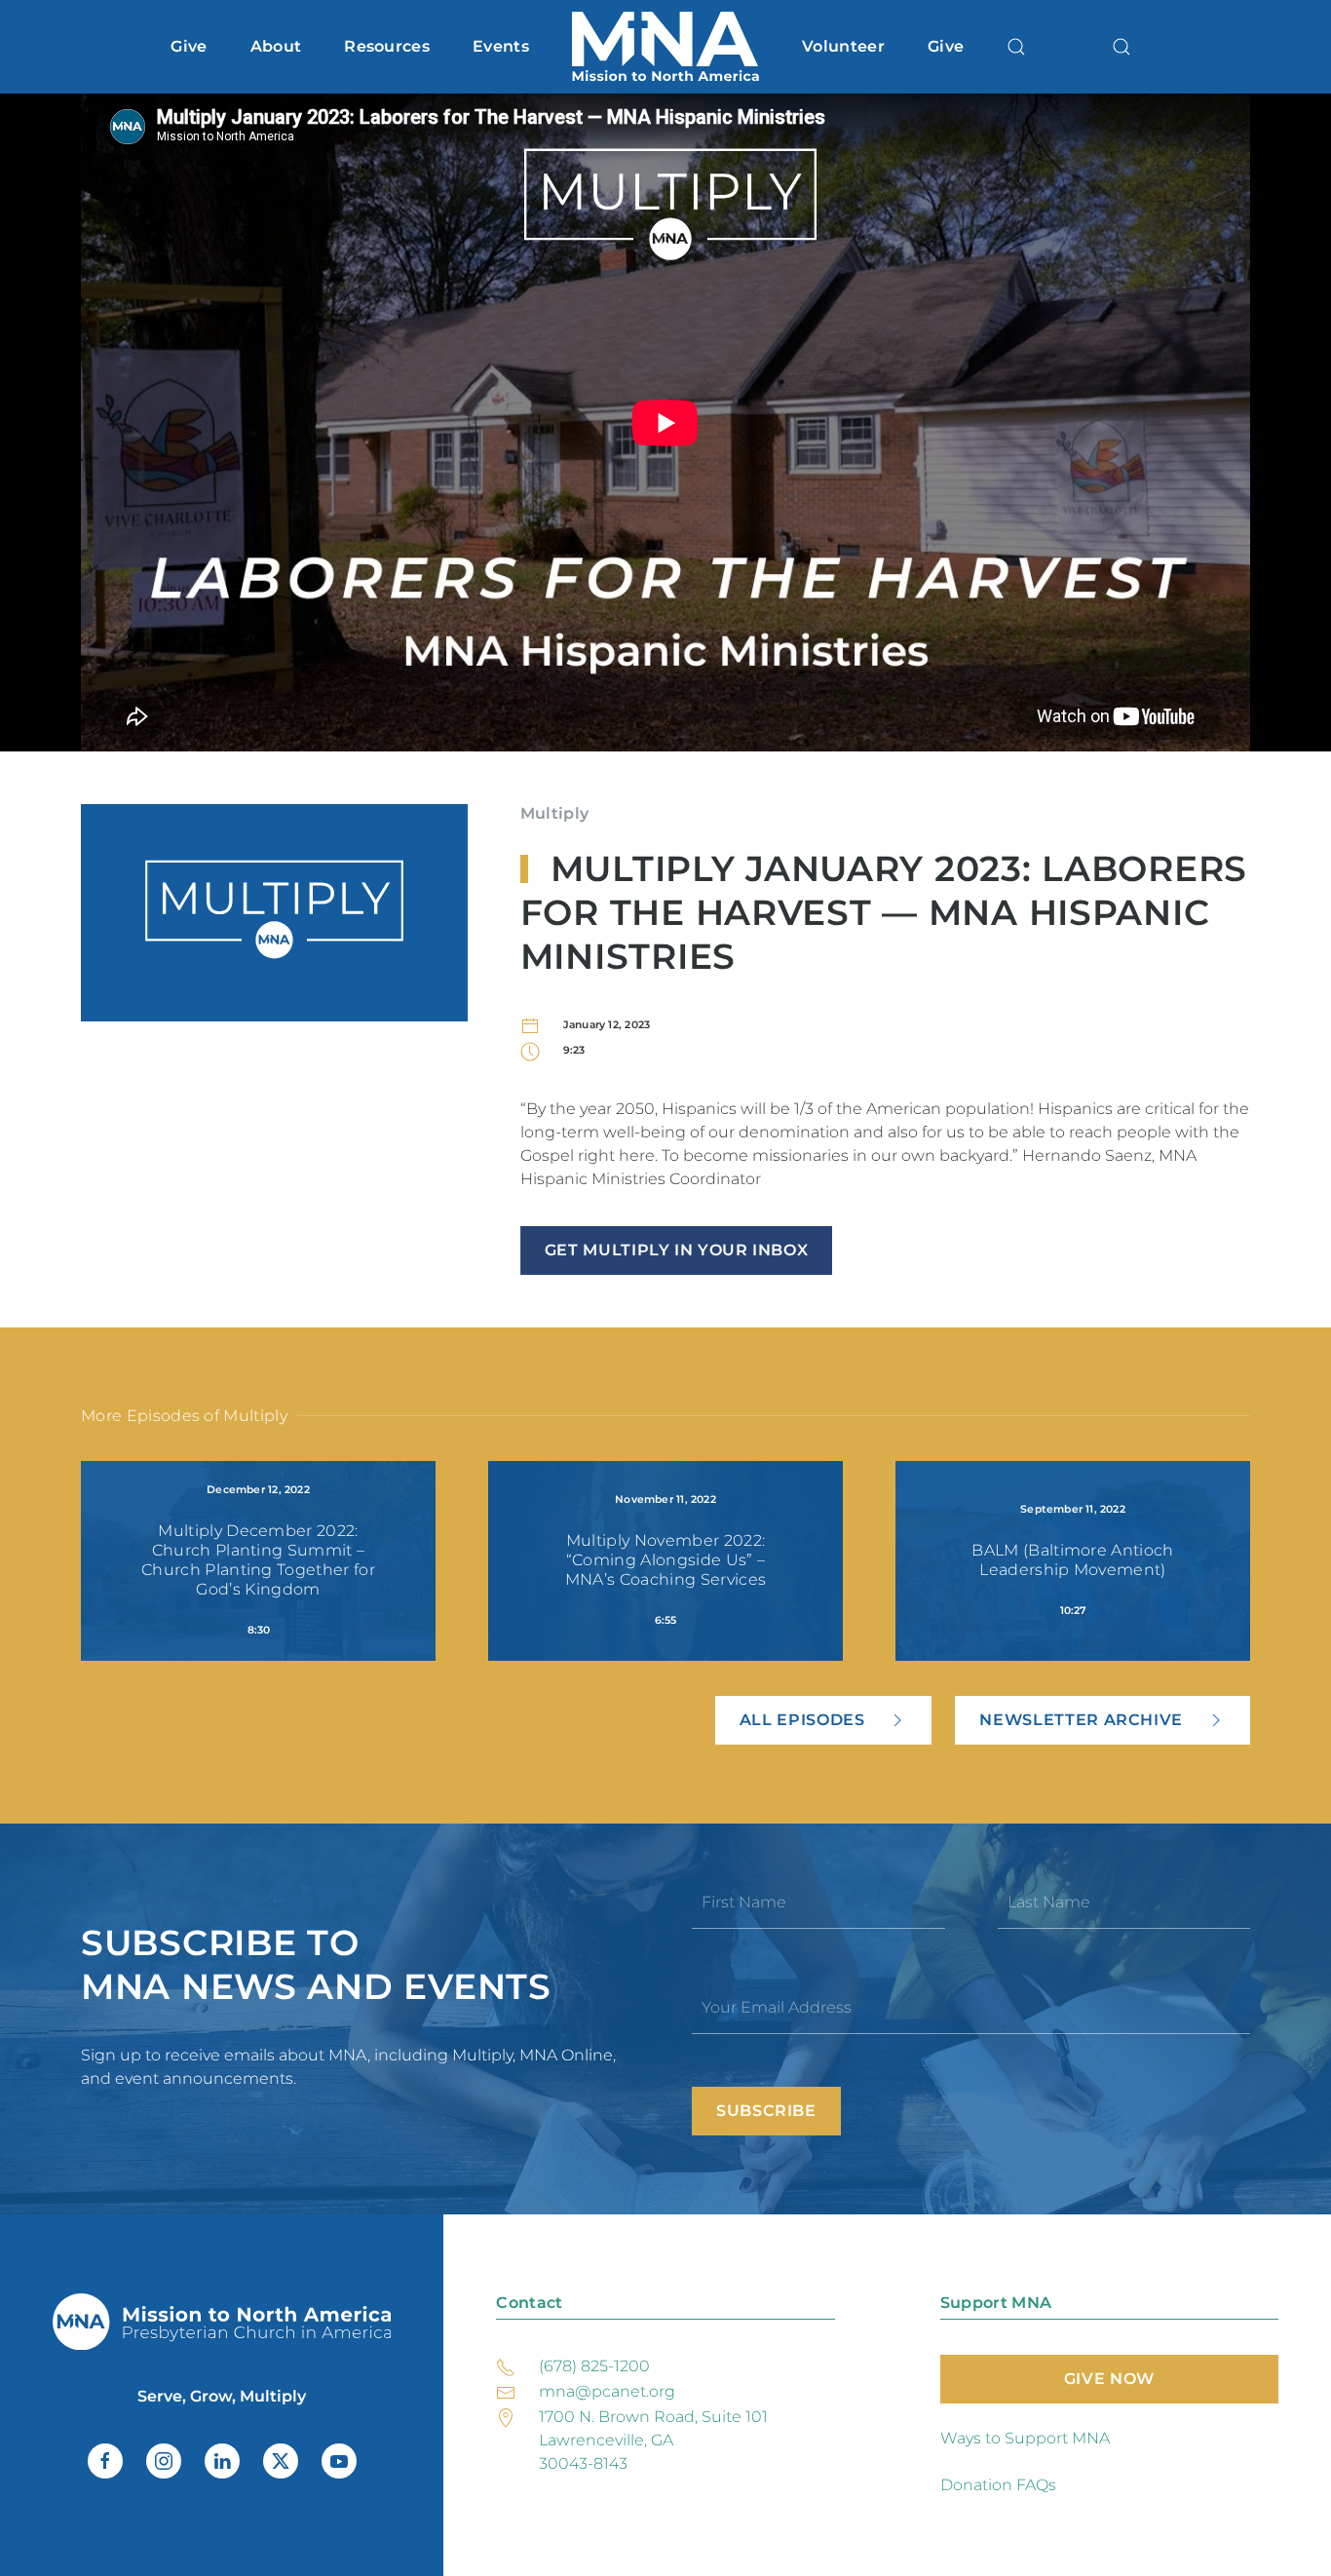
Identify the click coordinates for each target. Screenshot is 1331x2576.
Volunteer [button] (843, 46)
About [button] (276, 46)
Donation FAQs (998, 2485)
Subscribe (766, 2111)
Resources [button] (387, 46)
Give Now (1109, 2379)
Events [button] (501, 46)
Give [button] (189, 46)
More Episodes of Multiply (184, 1416)
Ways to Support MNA (1025, 2438)
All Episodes (802, 1720)
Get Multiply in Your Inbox (677, 1250)
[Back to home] (665, 47)
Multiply (555, 813)
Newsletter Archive (1081, 1720)
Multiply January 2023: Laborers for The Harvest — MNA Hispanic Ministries (884, 912)
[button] (1016, 47)
